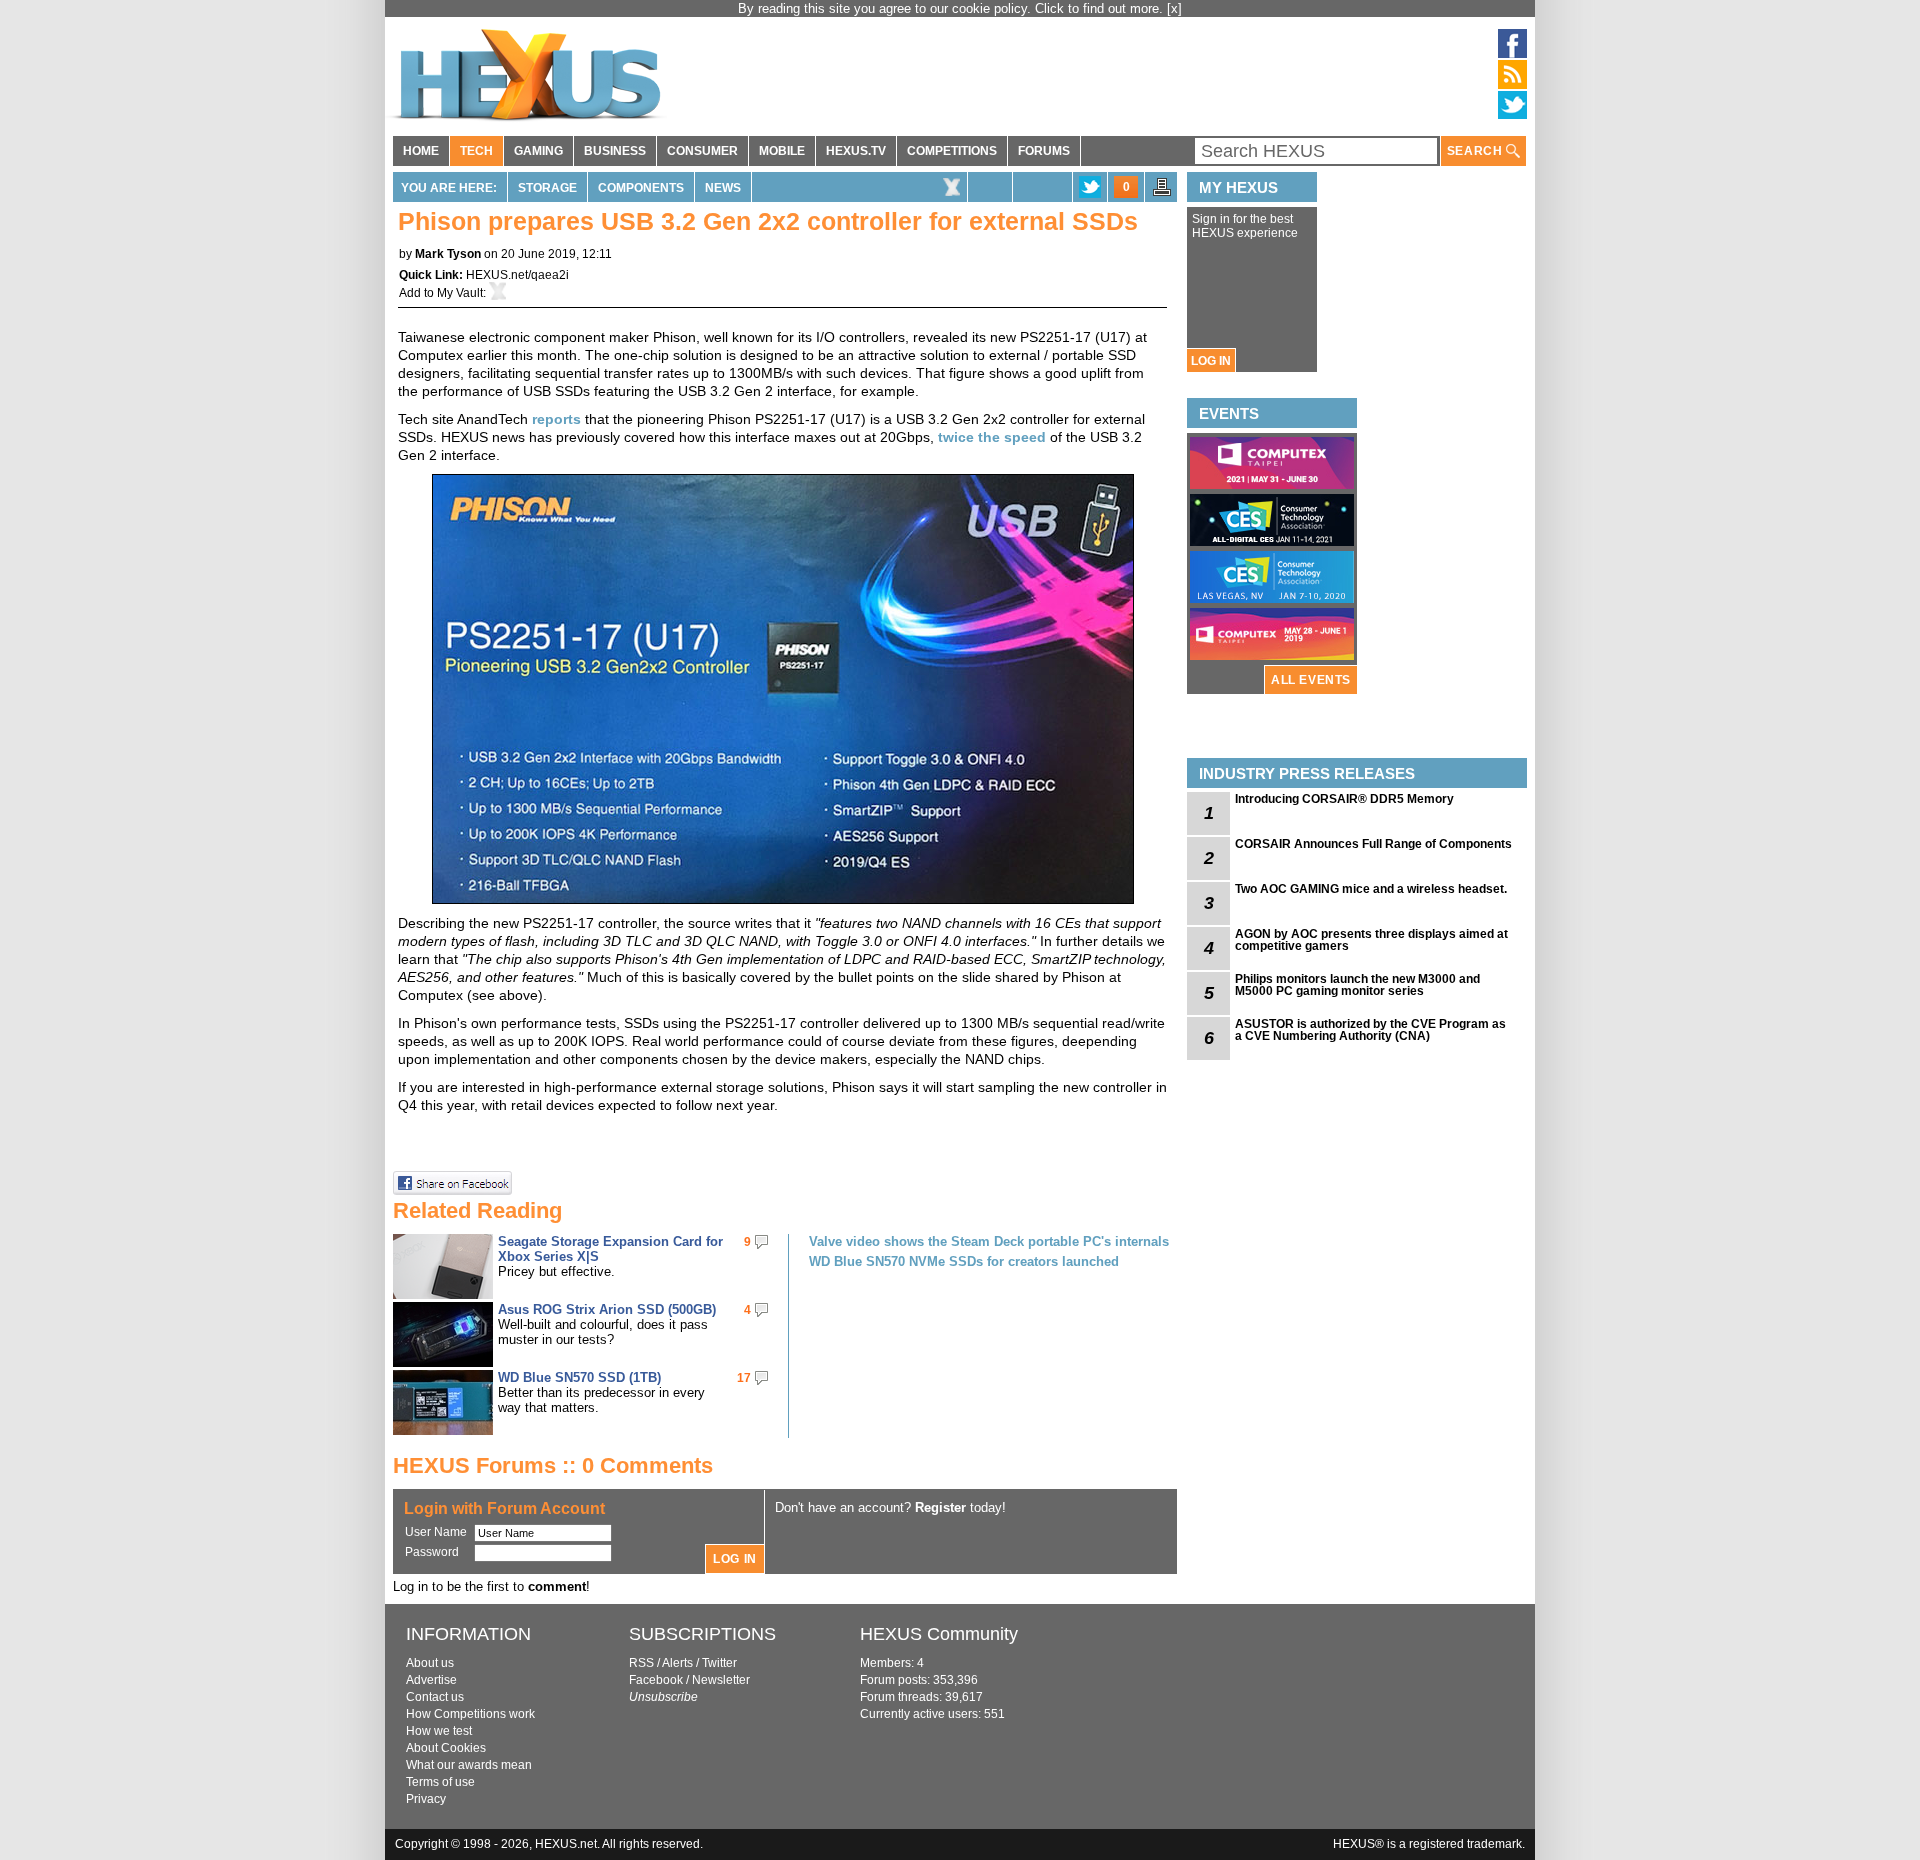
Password (432, 1552)
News (723, 188)
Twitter (719, 1663)
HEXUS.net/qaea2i (517, 275)
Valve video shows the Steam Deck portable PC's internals (989, 1241)
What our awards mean (469, 1765)
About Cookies (446, 1748)
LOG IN (1211, 361)
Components (641, 188)
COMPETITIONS (952, 151)
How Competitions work (470, 1714)
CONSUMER (702, 151)
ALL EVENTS (1311, 680)
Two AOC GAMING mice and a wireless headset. (1371, 889)
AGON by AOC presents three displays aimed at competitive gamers (1371, 940)
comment (557, 1586)
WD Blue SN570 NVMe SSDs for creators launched (964, 1261)
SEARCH (1476, 151)
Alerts (677, 1663)
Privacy (426, 1799)
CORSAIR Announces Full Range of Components (1373, 844)
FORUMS (1044, 151)
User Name (436, 1532)
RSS (641, 1663)
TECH (476, 151)
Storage (547, 188)
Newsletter (721, 1680)
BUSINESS (615, 151)
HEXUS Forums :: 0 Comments (553, 1465)
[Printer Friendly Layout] (1162, 193)
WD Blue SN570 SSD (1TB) (579, 1377)
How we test (439, 1731)
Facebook (656, 1680)
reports (556, 419)
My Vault (460, 293)
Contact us (435, 1697)
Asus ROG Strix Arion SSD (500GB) (607, 1309)
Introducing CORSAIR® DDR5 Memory (1344, 799)
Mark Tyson (448, 254)
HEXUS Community (939, 1634)
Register (940, 1507)
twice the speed (992, 437)
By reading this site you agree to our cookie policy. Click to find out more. (952, 8)
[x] (1174, 8)
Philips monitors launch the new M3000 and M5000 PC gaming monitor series (1357, 985)
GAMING (538, 151)
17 (744, 1378)
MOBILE (782, 151)
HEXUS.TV (856, 151)
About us (430, 1663)
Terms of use (440, 1782)
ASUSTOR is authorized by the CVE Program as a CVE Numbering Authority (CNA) (1370, 1030)
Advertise (431, 1680)
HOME (421, 151)
